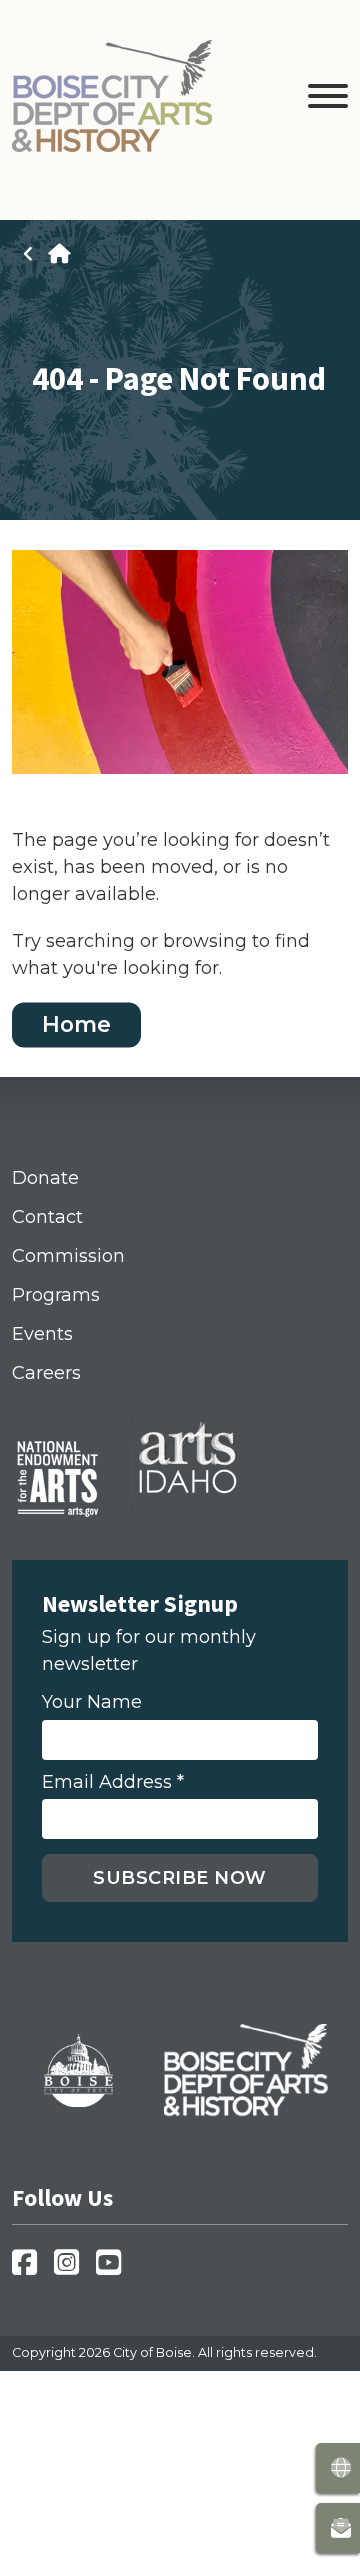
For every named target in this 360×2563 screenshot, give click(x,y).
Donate (45, 1178)
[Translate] (338, 2468)
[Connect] (338, 2528)
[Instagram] (72, 2268)
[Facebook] (30, 2268)
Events (42, 1334)
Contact (47, 1217)
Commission (68, 1256)
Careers (46, 1373)
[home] (59, 254)
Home (76, 1025)
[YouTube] (114, 2268)
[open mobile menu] (328, 100)
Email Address (113, 1782)
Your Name (92, 1702)
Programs (56, 1295)
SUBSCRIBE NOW (180, 1878)
